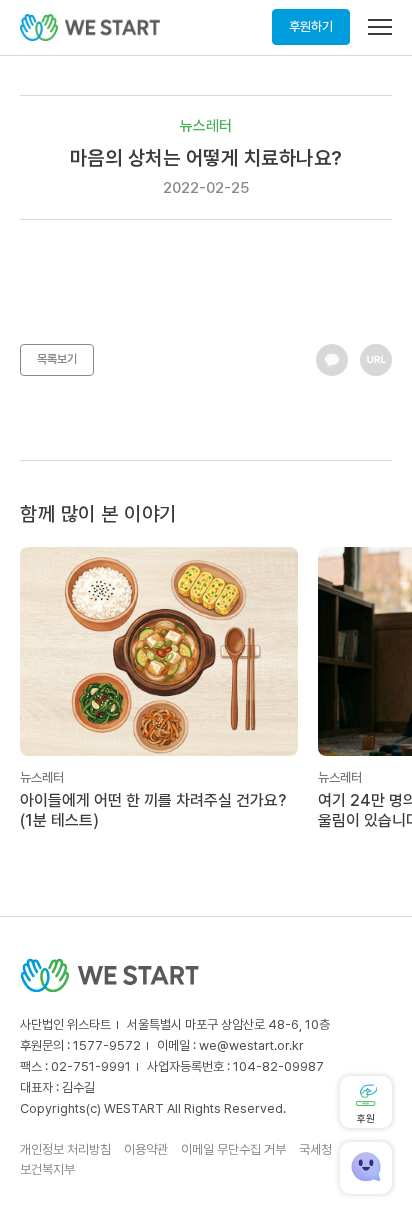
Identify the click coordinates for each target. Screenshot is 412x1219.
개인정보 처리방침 (65, 1149)
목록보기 (57, 359)
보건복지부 (47, 1169)
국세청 (315, 1149)
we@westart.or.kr (251, 1045)
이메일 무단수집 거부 (233, 1149)
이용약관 (146, 1149)
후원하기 (311, 26)
